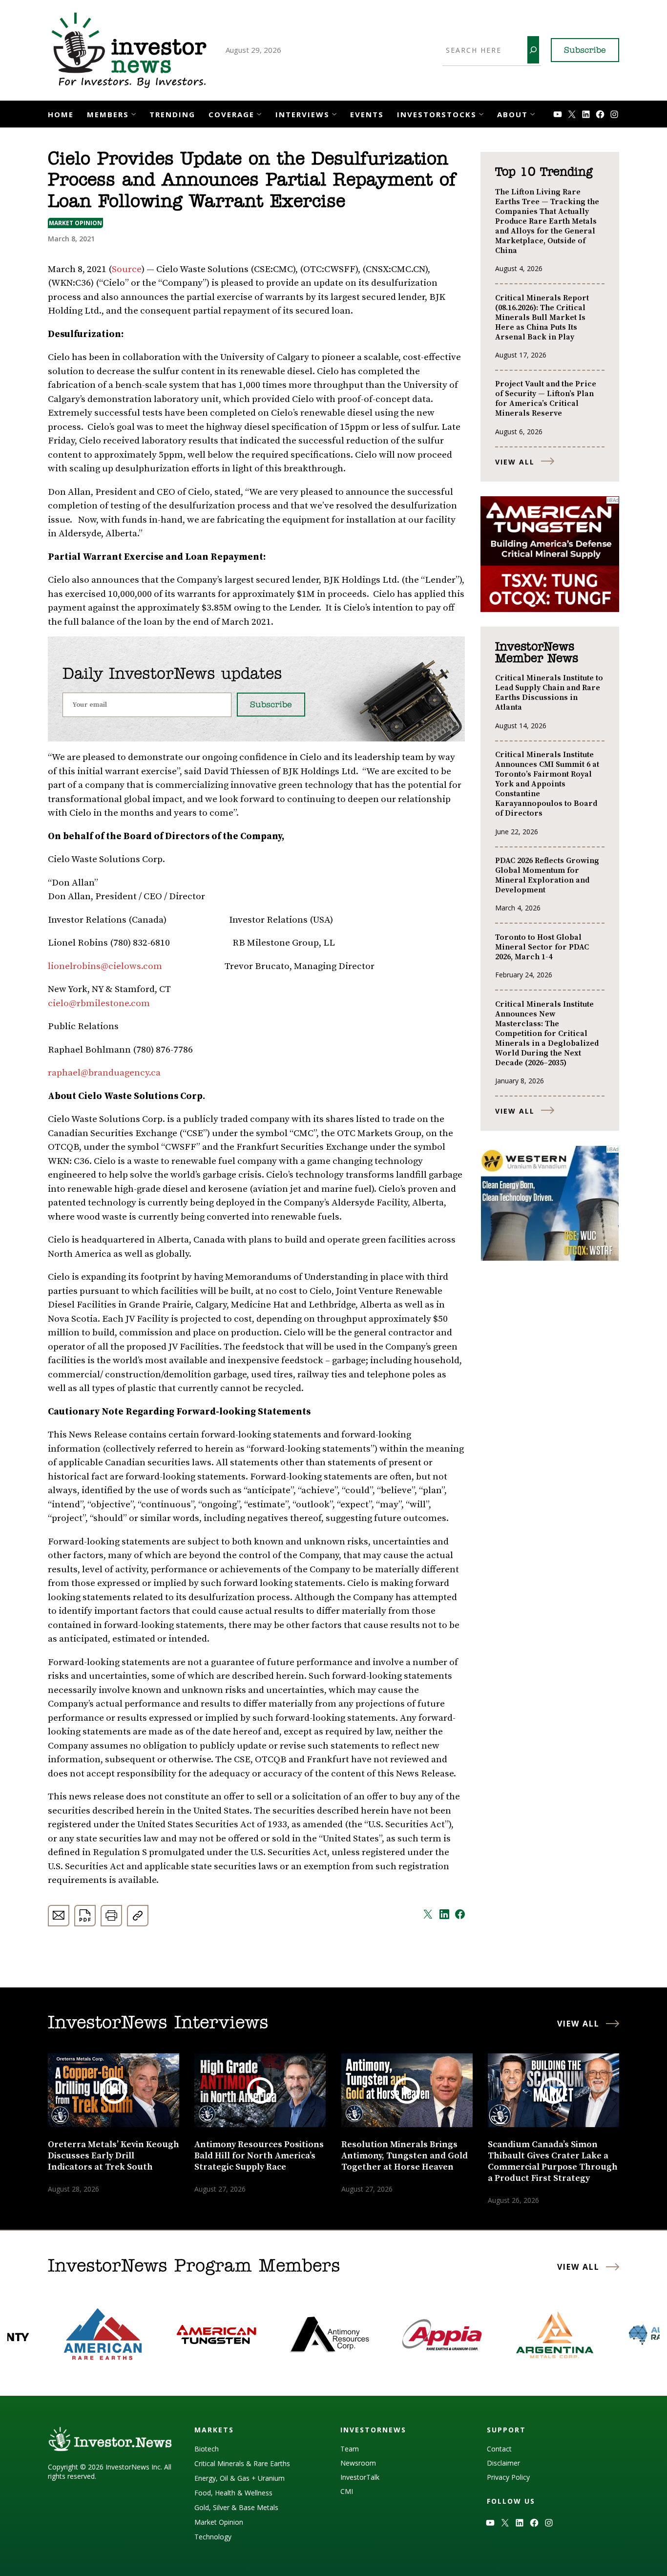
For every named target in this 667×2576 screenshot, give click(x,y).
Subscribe (585, 51)
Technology (213, 2537)
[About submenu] (532, 113)
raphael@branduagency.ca (104, 1073)
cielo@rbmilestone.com (99, 1003)
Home (61, 114)
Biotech (207, 2449)
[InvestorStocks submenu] (481, 113)
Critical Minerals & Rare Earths (242, 2463)
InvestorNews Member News (537, 653)
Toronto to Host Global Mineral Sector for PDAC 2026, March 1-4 (542, 947)
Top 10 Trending (544, 172)
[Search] (533, 50)
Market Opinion (75, 223)
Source (127, 269)
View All (515, 462)
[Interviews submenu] (334, 113)
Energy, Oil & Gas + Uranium (240, 2478)
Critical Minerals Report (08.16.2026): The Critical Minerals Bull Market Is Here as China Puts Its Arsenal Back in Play (542, 317)
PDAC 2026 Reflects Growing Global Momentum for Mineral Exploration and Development (547, 875)
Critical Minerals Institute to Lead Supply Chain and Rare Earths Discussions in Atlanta (549, 693)
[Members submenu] (134, 113)
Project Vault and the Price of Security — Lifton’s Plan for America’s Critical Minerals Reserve (546, 399)
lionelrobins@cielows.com (105, 966)
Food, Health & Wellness (233, 2493)
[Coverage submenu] (259, 113)
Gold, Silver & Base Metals (236, 2507)
